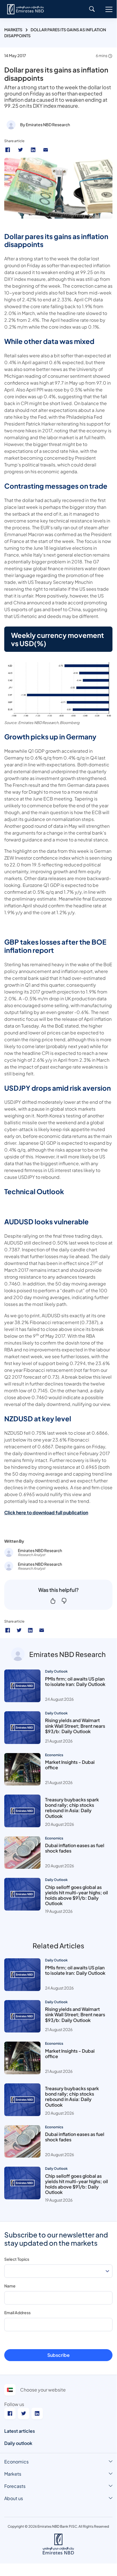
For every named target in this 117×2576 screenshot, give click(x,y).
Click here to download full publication (46, 1512)
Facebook (8, 150)
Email (46, 150)
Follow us (14, 2404)
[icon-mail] (42, 1630)
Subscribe (58, 2355)
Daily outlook (18, 2443)
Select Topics (17, 2259)
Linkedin (34, 150)
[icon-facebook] (8, 1630)
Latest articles (20, 2431)
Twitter (21, 150)
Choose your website (43, 2390)
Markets (13, 30)
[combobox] (58, 2271)
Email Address (17, 2312)
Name (10, 2286)
